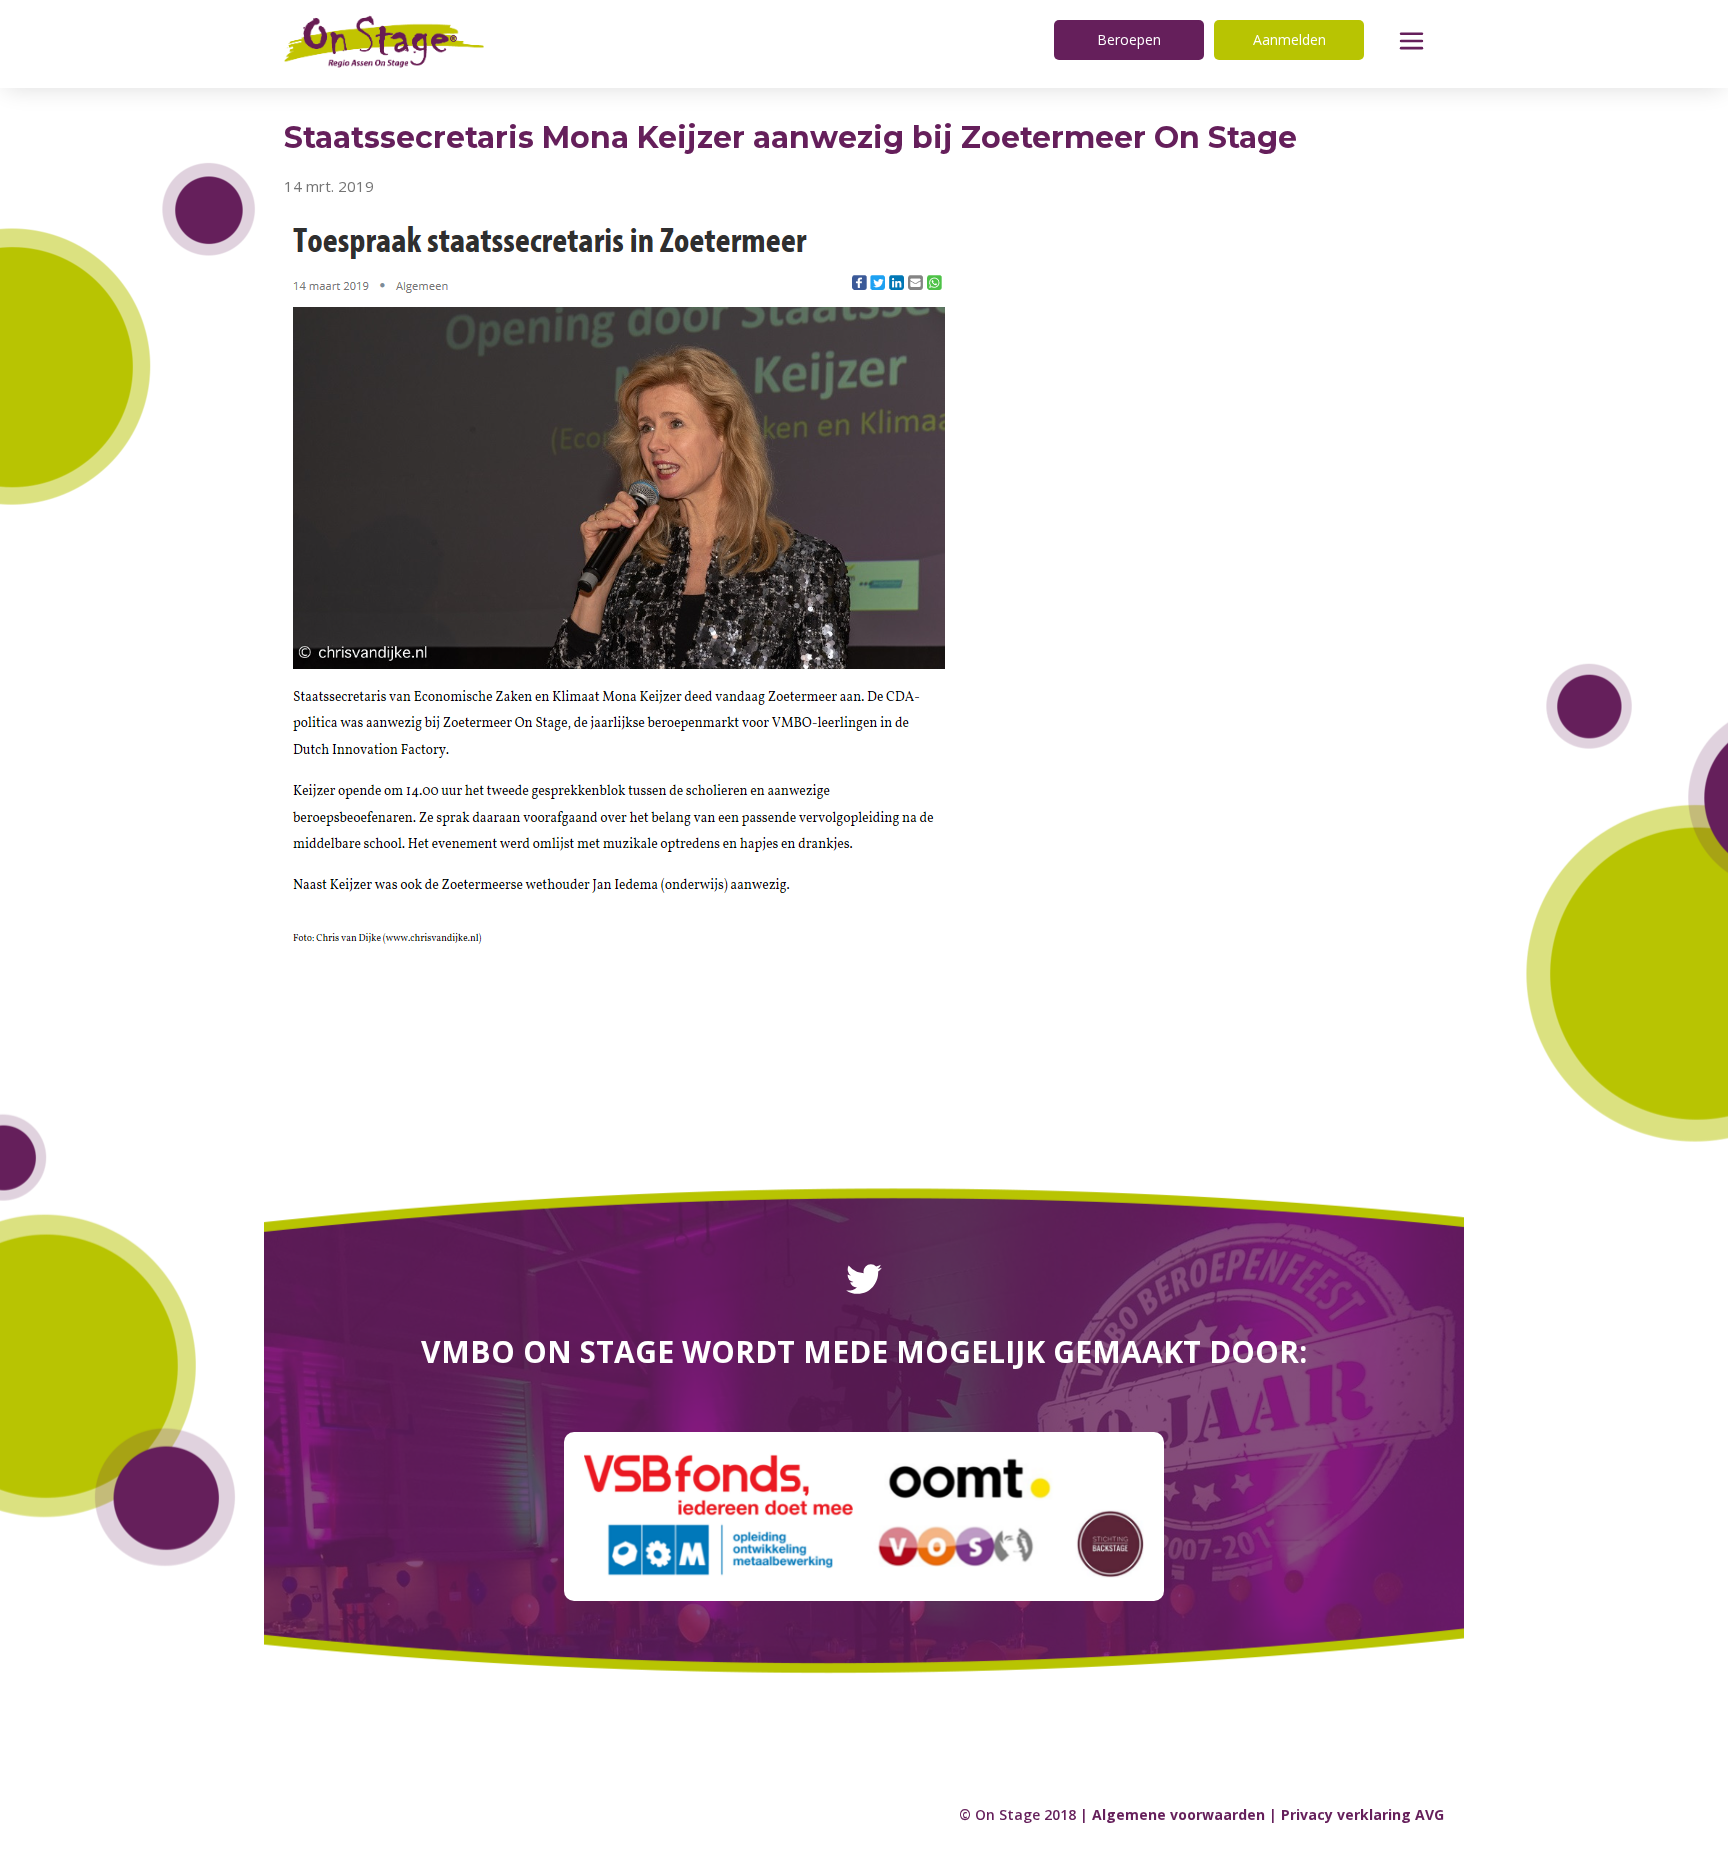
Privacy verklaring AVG (1362, 1814)
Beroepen (1129, 39)
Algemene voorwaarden (1178, 1814)
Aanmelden (1289, 39)
